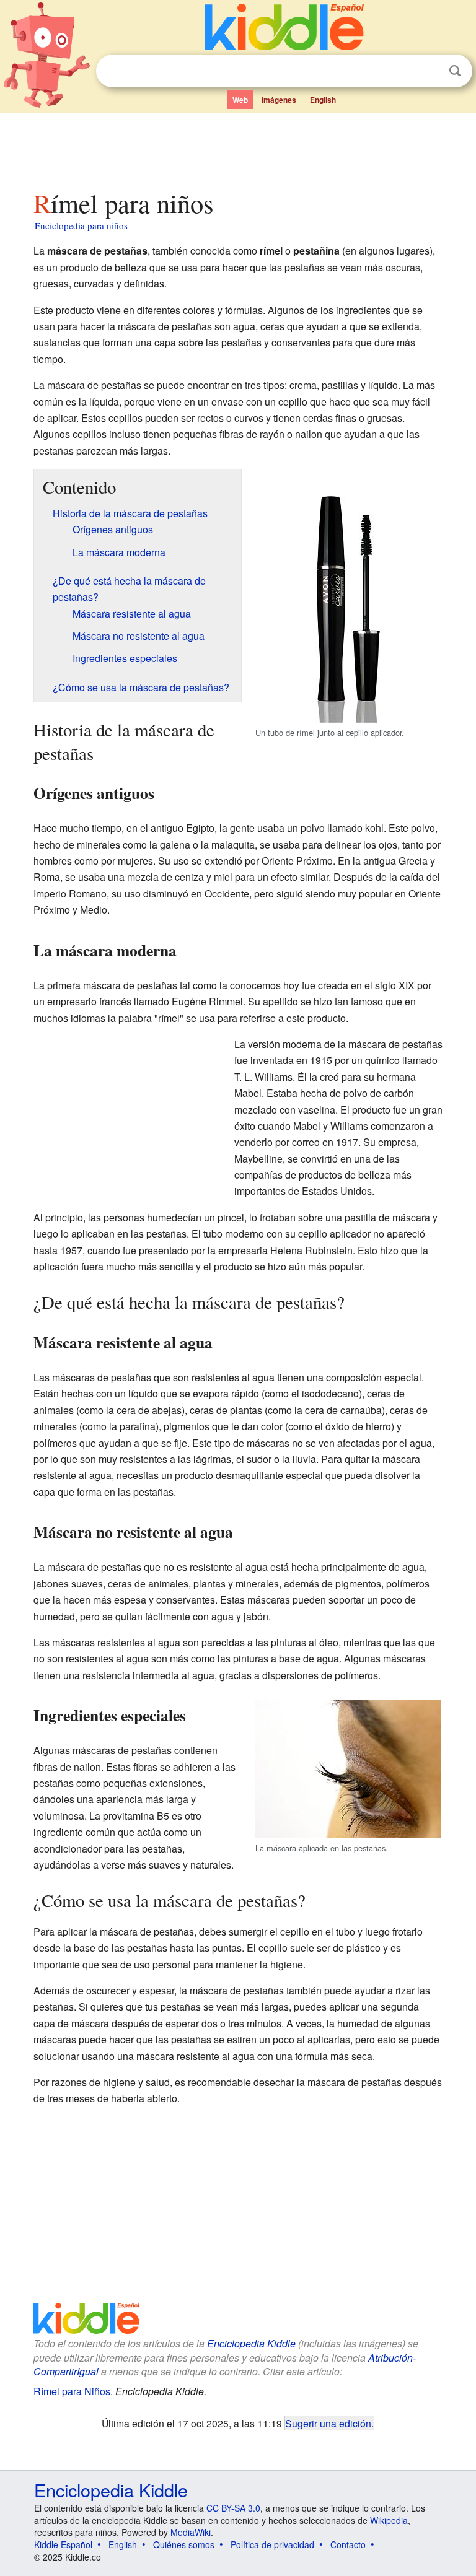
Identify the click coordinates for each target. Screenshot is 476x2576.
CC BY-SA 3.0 (233, 2508)
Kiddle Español (63, 2544)
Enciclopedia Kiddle (251, 2343)
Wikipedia (389, 2520)
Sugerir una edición (328, 2423)
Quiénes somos (184, 2544)
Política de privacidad (272, 2544)
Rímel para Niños (72, 2391)
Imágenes (279, 100)
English (323, 100)
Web (240, 100)
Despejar (430, 71)
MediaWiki (191, 2532)
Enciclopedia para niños (81, 225)
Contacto (348, 2544)
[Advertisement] (238, 148)
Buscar (455, 71)
